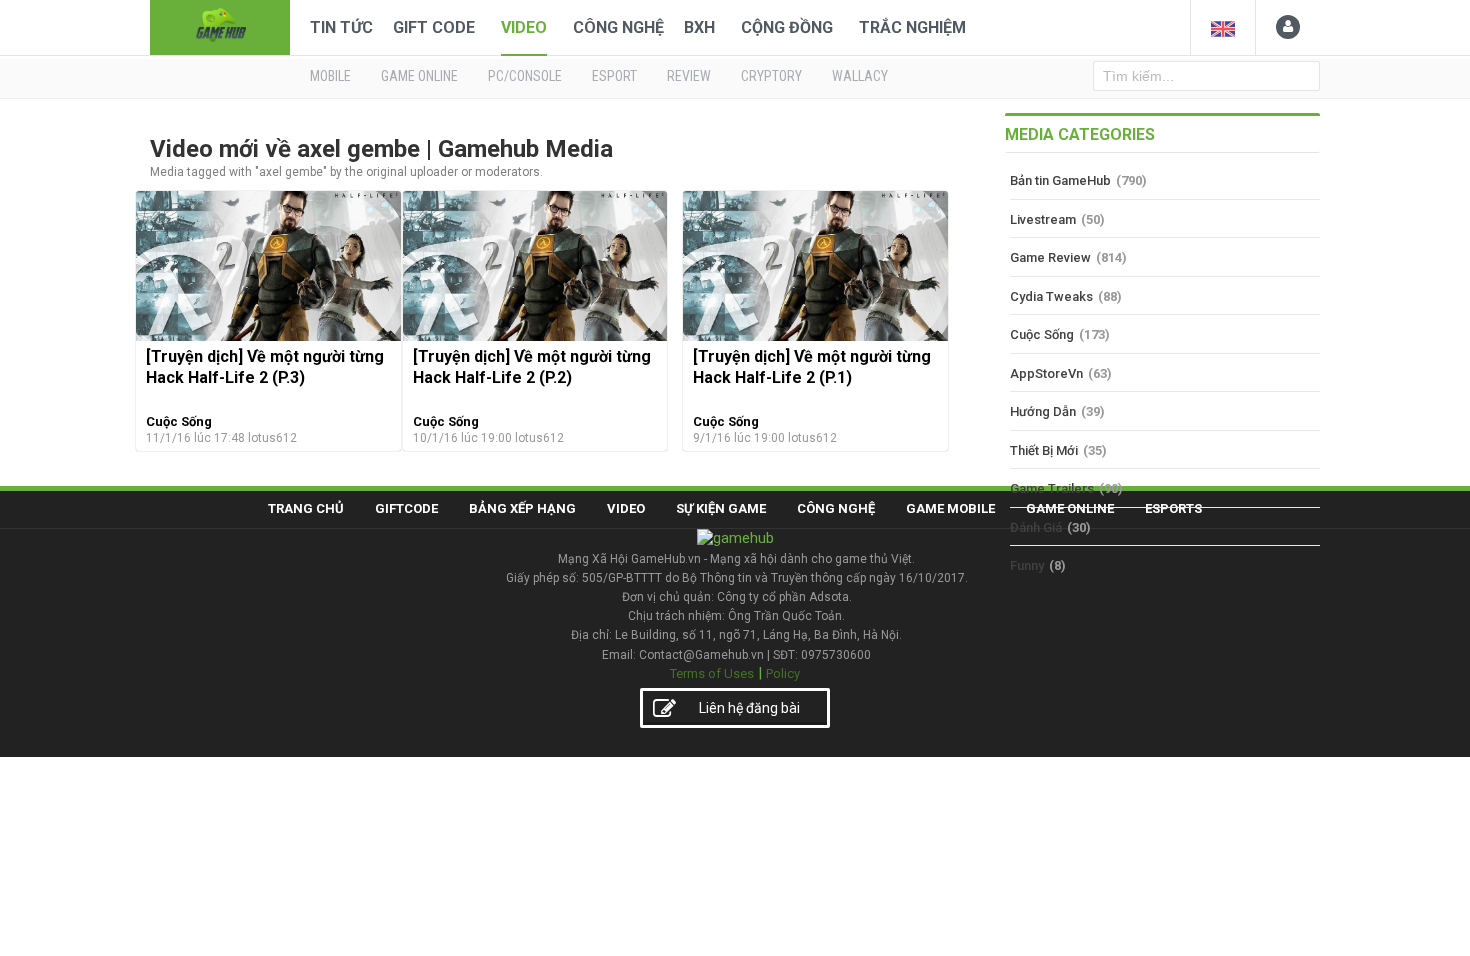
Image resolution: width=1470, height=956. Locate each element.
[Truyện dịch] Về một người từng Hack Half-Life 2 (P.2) (532, 366)
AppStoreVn (1046, 373)
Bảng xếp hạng (522, 508)
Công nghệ (618, 27)
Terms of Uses (712, 673)
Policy (783, 673)
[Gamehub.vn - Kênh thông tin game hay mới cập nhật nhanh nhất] (220, 25)
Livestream (1043, 219)
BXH (699, 27)
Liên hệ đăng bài (749, 708)
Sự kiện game (721, 508)
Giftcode (406, 508)
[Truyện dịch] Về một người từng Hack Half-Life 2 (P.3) (265, 366)
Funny (1027, 565)
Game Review (1050, 257)
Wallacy (860, 76)
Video (524, 27)
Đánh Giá (1036, 527)
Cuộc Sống (179, 421)
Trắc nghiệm (912, 27)
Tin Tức (341, 27)
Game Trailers (1052, 488)
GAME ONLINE (419, 76)
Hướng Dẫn (1043, 411)
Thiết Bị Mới (1044, 450)
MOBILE (330, 76)
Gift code (434, 27)
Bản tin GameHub (1060, 180)
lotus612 (272, 438)
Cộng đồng (787, 27)
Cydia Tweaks (1051, 296)
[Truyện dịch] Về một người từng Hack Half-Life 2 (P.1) (812, 366)
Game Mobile (950, 508)
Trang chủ (306, 508)
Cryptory (771, 76)
